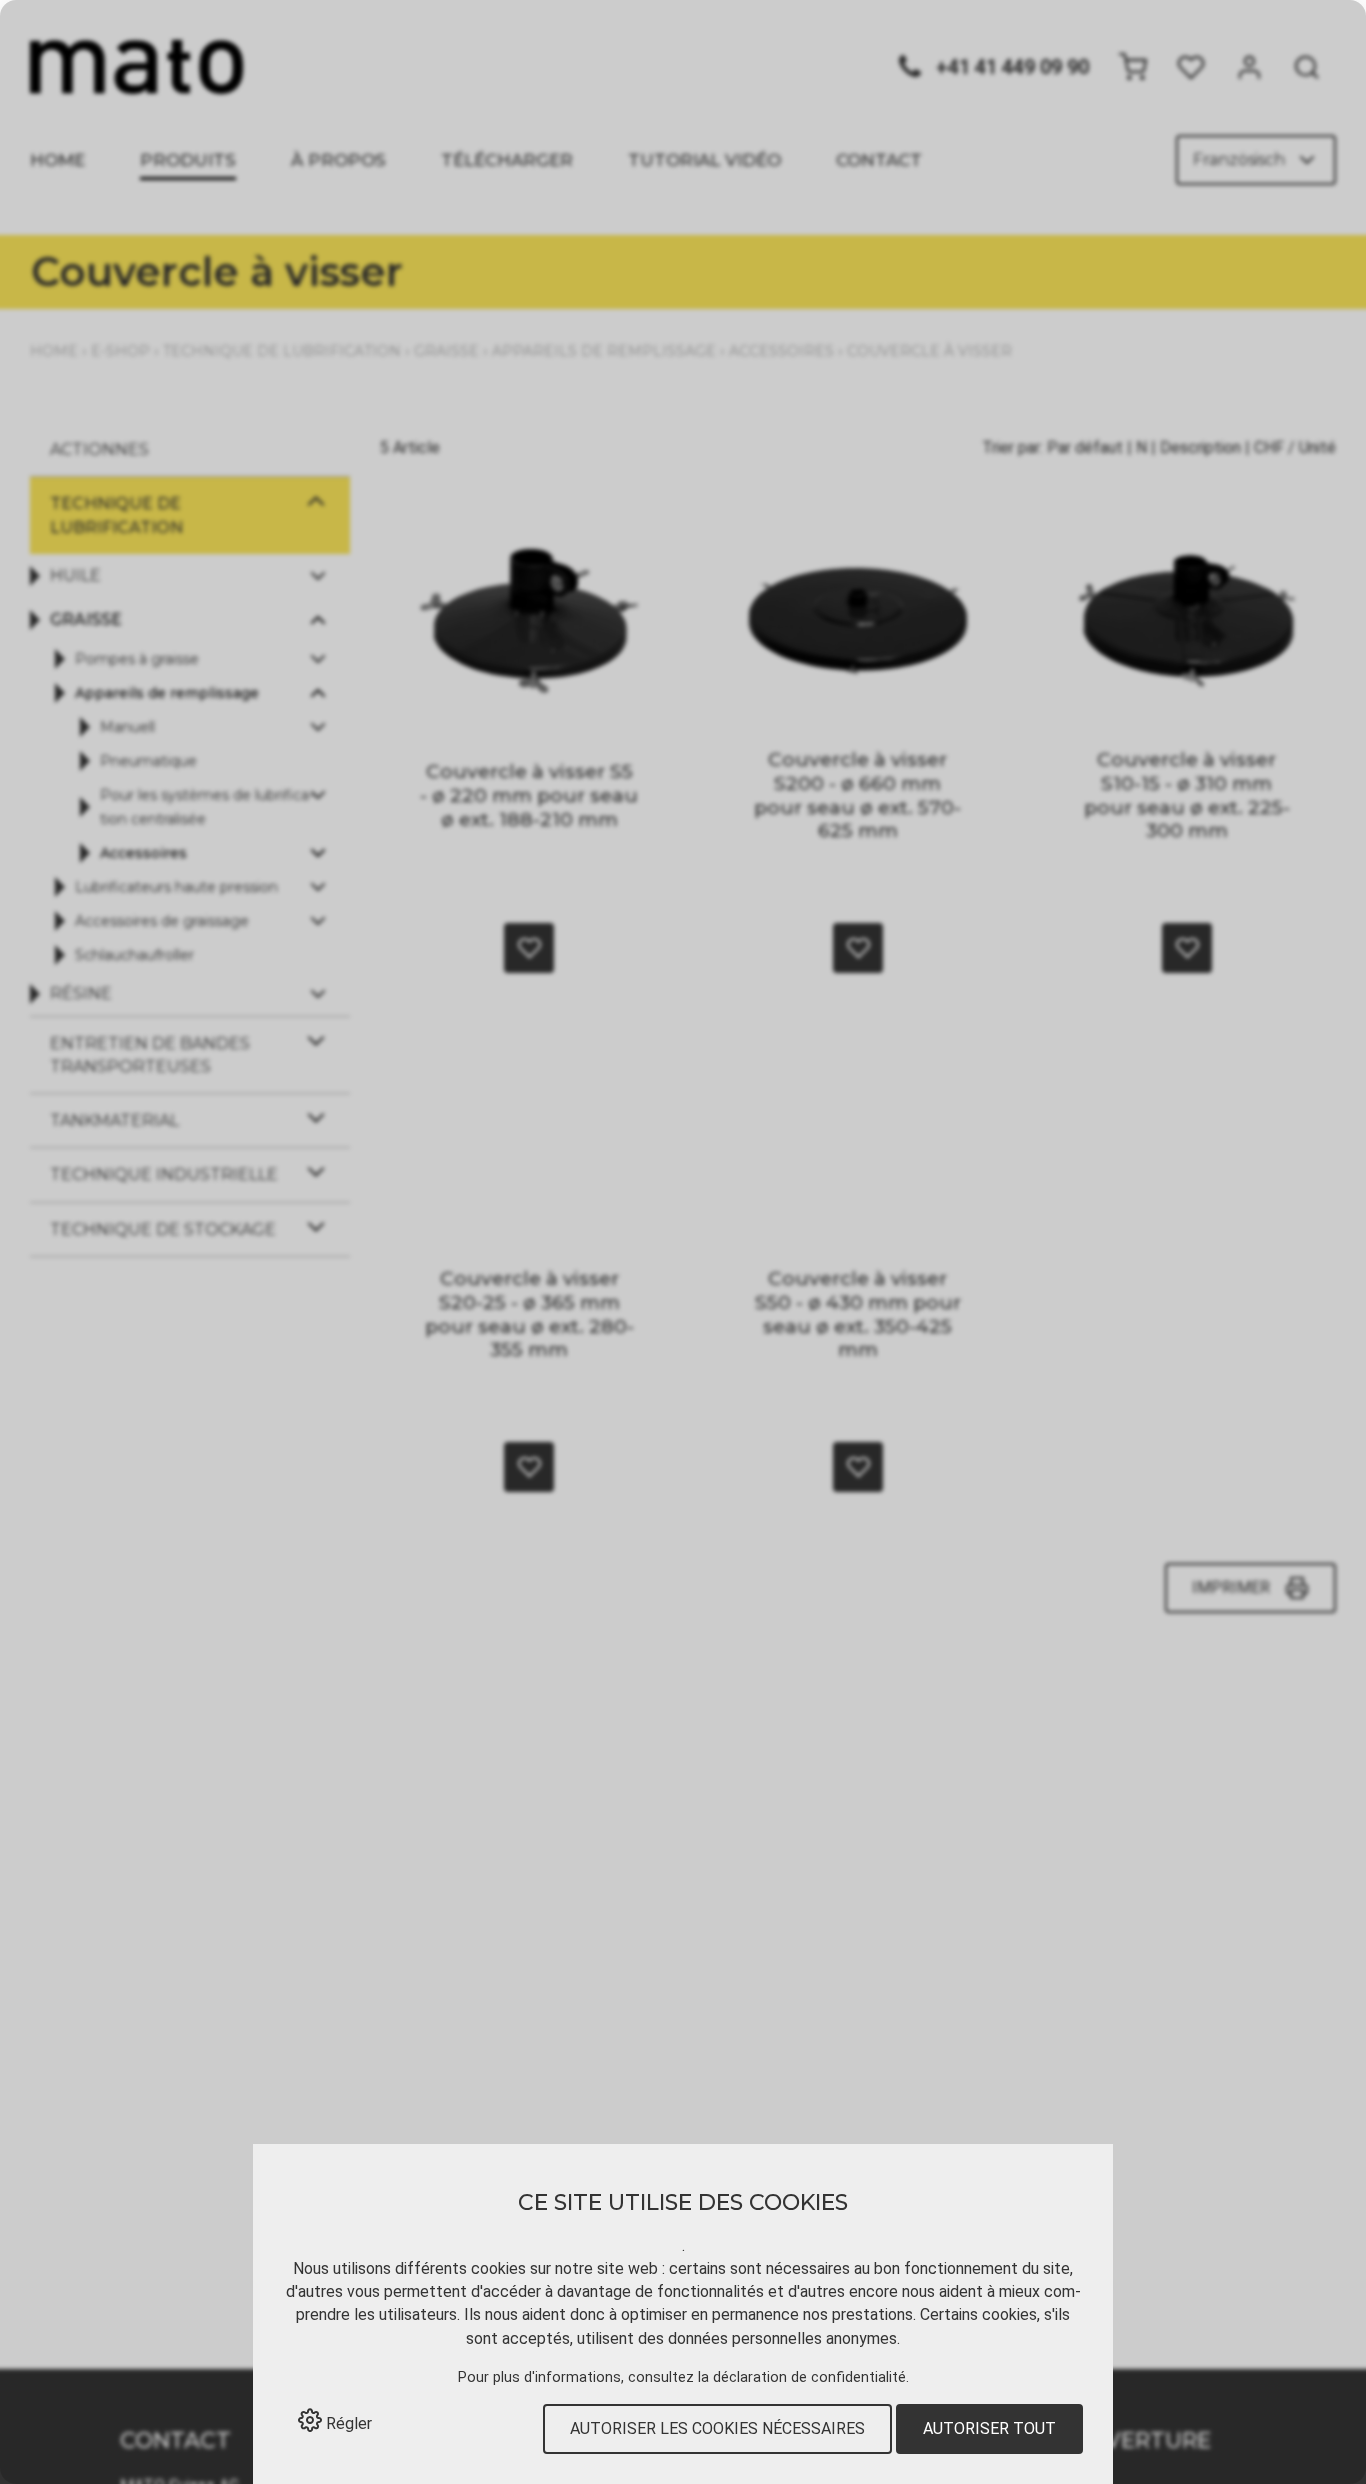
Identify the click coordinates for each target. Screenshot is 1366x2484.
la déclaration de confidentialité (802, 2377)
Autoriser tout (989, 2428)
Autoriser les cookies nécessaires (717, 2428)
